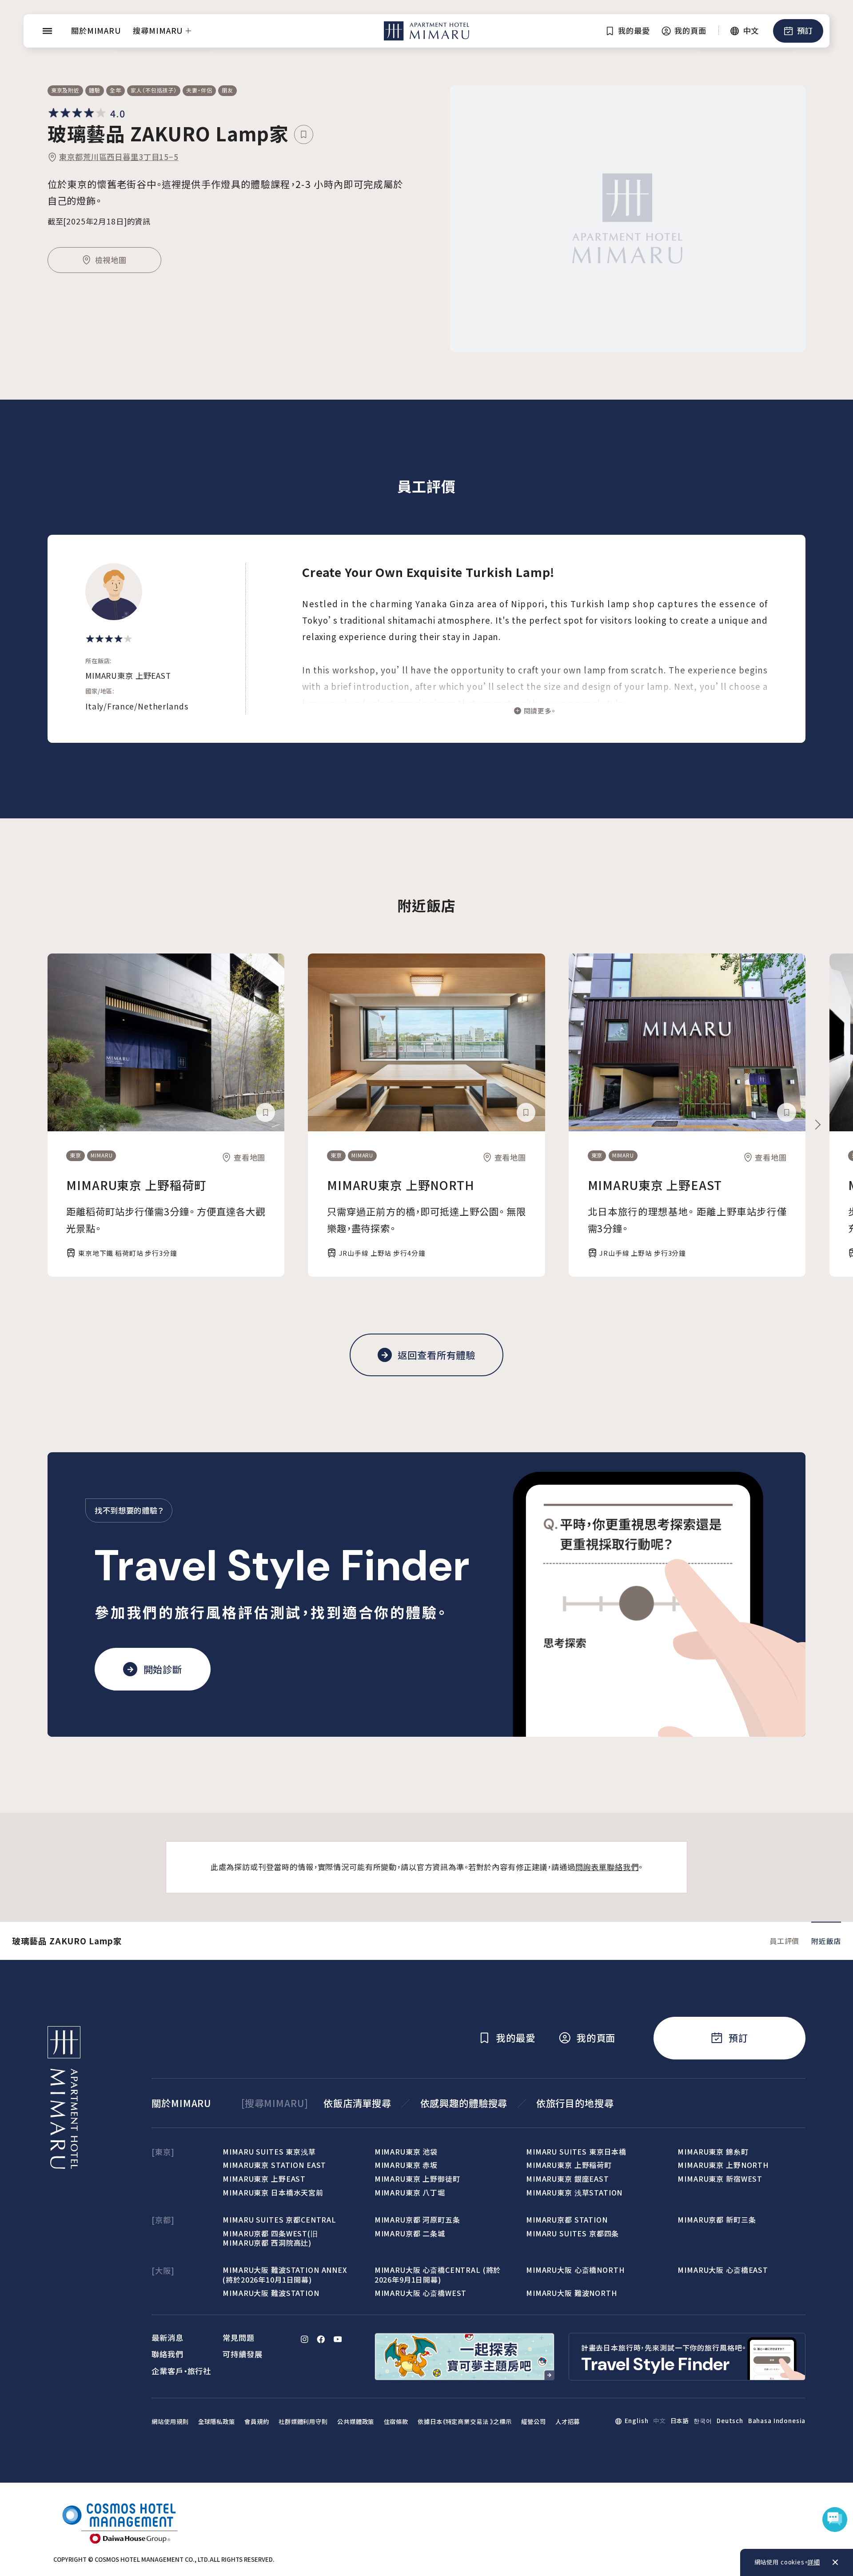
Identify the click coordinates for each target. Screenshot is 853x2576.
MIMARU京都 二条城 (410, 2233)
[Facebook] (321, 2339)
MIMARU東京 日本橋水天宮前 (273, 2192)
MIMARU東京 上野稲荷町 (136, 1185)
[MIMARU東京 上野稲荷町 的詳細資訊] (166, 1042)
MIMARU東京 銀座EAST (568, 2179)
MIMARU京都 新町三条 (717, 2219)
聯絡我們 (167, 2354)
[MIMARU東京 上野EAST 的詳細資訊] (687, 1042)
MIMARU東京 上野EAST (655, 1185)
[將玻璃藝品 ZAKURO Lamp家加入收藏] (304, 134)
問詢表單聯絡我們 (607, 1867)
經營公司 (533, 2422)
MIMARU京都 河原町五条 (417, 2219)
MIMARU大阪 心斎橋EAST (723, 2270)
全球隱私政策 (217, 2422)
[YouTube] (338, 2339)
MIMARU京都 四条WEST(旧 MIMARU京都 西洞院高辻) (270, 2238)
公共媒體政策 (356, 2422)
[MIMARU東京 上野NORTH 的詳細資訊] (426, 1042)
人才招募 (568, 2422)
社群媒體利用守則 (303, 2422)
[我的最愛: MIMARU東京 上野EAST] (787, 1112)
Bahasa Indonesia (777, 2421)
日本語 (680, 2421)
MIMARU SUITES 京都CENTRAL (279, 2219)
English (637, 2421)
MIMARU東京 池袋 (406, 2151)
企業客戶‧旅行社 (181, 2371)
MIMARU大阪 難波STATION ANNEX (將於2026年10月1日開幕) (285, 2274)
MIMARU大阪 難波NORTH (572, 2293)
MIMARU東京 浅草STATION (574, 2192)
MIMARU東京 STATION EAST (274, 2165)
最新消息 (167, 2338)
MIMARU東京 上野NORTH (401, 1185)
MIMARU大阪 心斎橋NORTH (575, 2270)
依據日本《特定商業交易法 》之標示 (465, 2422)
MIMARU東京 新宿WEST (720, 2179)
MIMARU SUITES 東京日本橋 (576, 2151)
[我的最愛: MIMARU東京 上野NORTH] (526, 1112)
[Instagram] (305, 2339)
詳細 (814, 2562)
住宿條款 (396, 2422)
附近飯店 (826, 1941)
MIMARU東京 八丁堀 (410, 2192)
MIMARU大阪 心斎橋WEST (421, 2293)
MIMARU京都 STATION (567, 2219)
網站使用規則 (170, 2422)
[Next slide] (817, 1125)
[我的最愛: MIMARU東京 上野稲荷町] (265, 1112)
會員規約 (257, 2422)
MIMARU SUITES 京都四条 (572, 2233)
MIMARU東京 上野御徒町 (417, 2179)
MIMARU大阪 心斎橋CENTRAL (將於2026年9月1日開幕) (438, 2274)
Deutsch (730, 2421)
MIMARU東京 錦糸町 (713, 2151)
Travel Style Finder (283, 1566)
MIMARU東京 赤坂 (406, 2165)
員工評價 (784, 1941)
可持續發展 (242, 2354)
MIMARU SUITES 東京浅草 (269, 2151)
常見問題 (238, 2338)
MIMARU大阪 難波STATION (271, 2293)
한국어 (703, 2421)
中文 (659, 2421)
